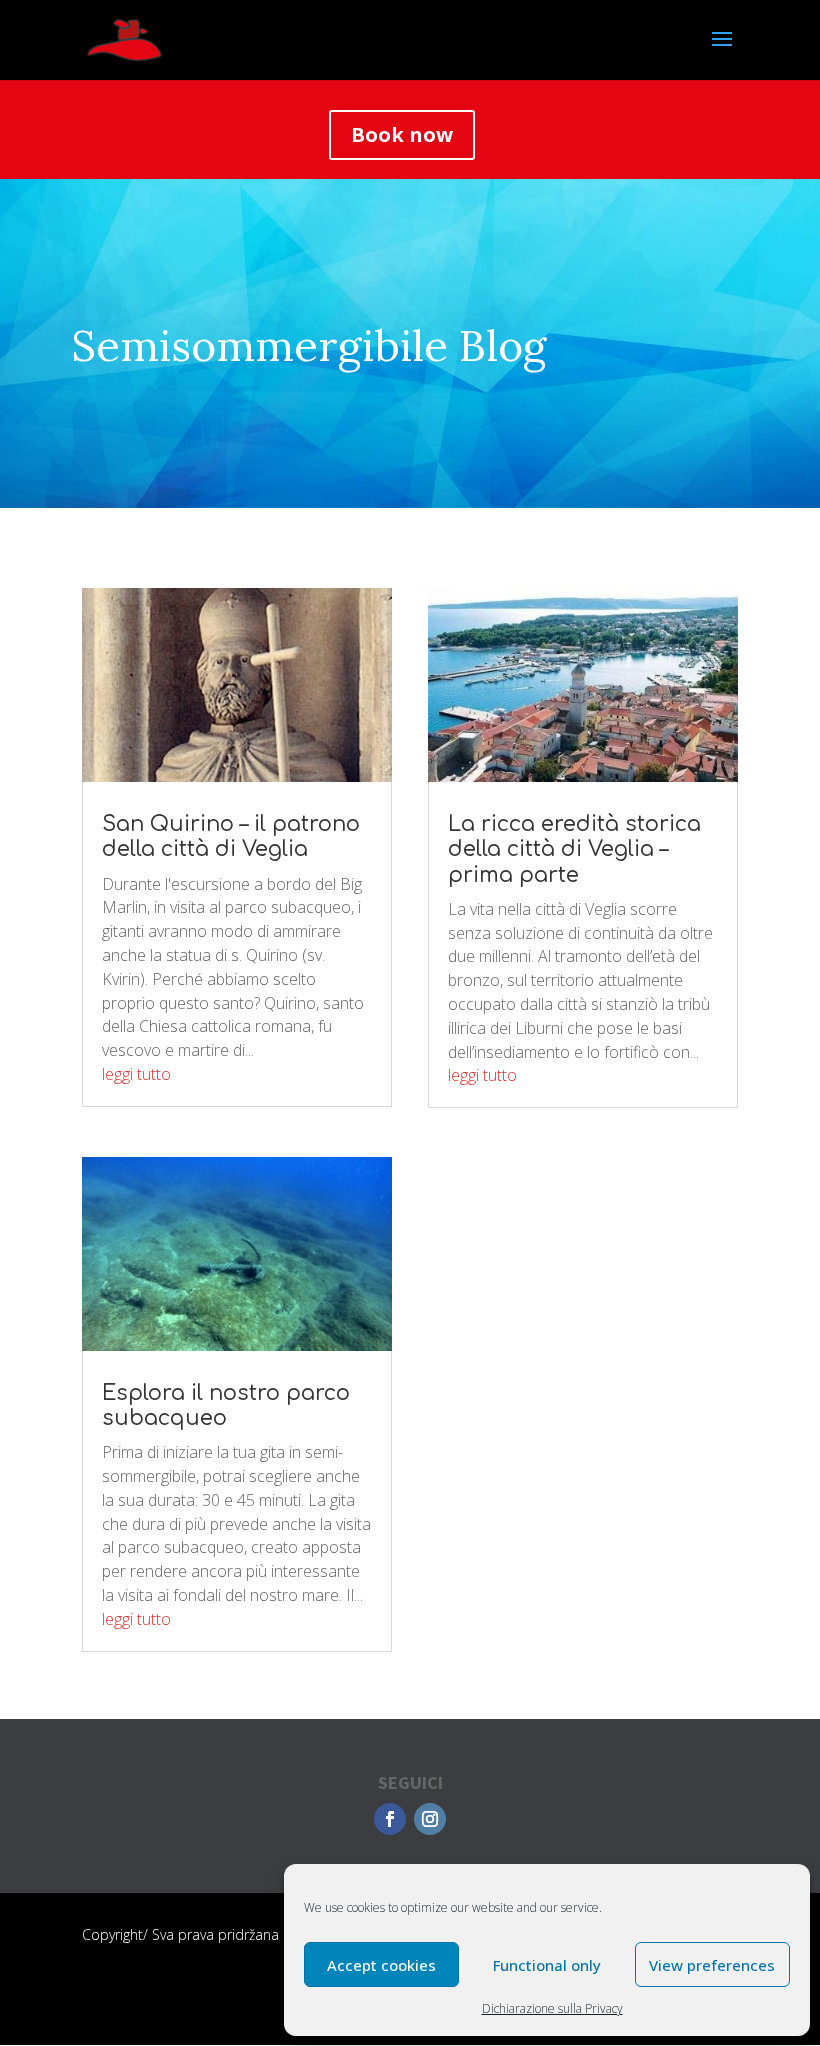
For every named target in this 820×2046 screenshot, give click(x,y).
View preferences (712, 1965)
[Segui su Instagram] (430, 1819)
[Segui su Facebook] (390, 1819)
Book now (402, 134)
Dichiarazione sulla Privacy (552, 2008)
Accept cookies (381, 1965)
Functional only (547, 1965)
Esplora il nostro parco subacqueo (226, 1405)
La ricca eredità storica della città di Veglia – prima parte (574, 849)
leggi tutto (136, 1074)
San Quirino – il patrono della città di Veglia (231, 836)
